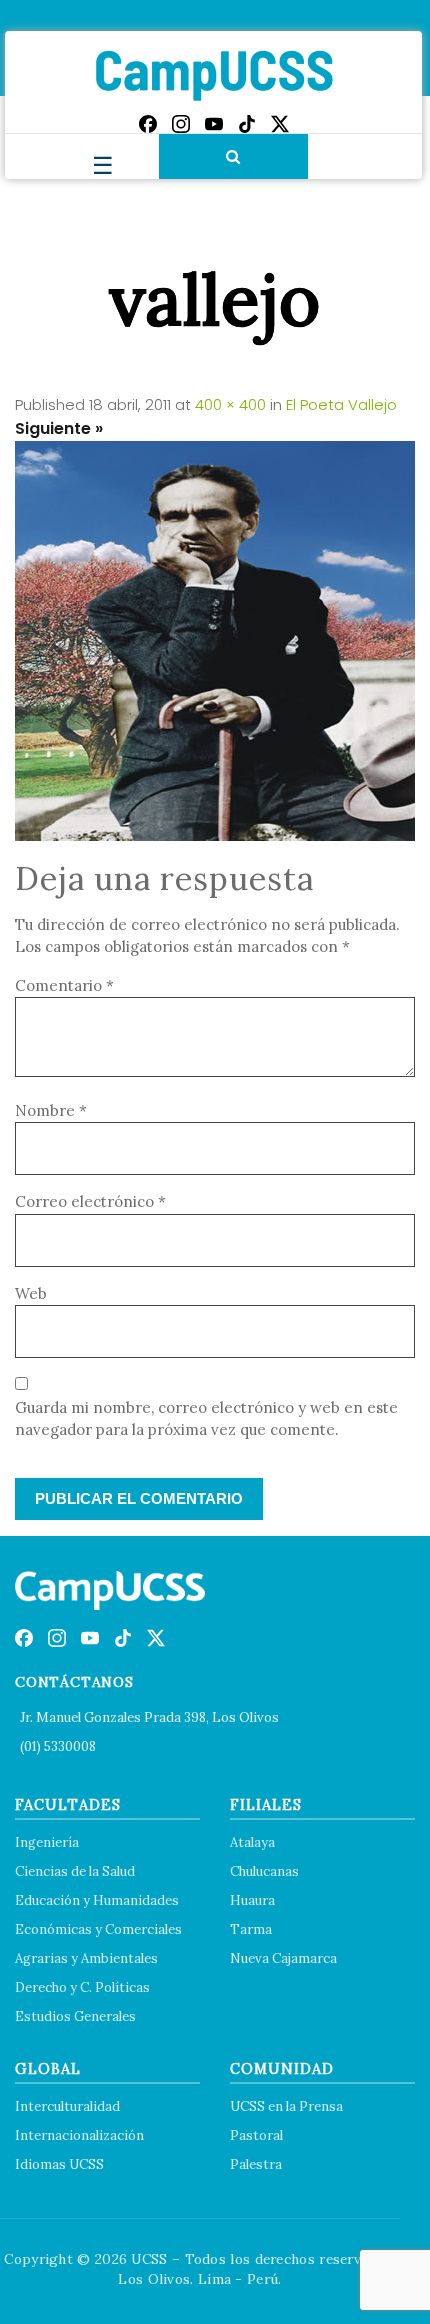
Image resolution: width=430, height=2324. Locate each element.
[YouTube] (214, 124)
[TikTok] (247, 124)
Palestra (256, 2164)
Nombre (51, 1110)
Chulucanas (264, 1871)
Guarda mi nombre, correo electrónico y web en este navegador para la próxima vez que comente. (206, 1419)
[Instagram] (181, 124)
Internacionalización (79, 2135)
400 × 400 (230, 404)
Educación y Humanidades (97, 1900)
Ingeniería (47, 1842)
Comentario (64, 985)
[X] (280, 124)
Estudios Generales (75, 2016)
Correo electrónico (90, 1201)
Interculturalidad (67, 2106)
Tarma (251, 1929)
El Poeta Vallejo (341, 404)
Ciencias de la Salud (75, 1871)
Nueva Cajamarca (283, 1958)
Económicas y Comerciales (98, 1929)
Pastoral (256, 2135)
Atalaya (252, 1842)
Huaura (252, 1900)
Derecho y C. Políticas (82, 1987)
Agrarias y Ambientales (86, 1958)
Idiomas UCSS (59, 2164)
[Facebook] (148, 124)
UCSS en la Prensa (286, 2106)
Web (31, 1293)
